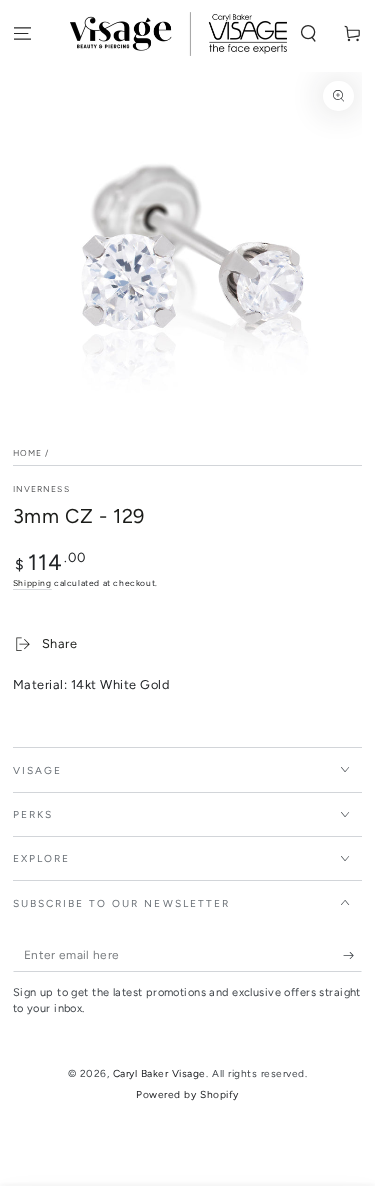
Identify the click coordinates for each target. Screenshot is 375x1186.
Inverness (41, 489)
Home (27, 453)
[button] (309, 34)
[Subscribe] (353, 955)
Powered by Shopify (187, 1094)
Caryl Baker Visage (159, 1073)
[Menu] (22, 34)
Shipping (32, 583)
